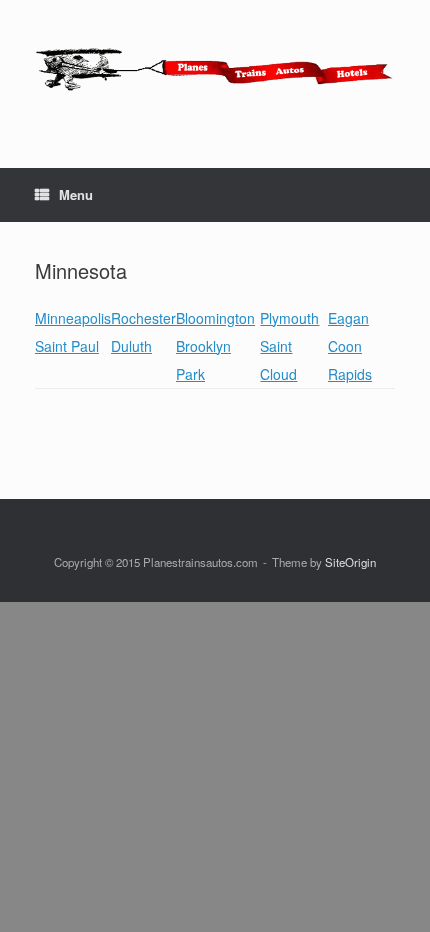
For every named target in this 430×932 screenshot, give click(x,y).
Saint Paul (67, 346)
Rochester (143, 318)
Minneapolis (73, 318)
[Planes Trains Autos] (215, 69)
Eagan (348, 318)
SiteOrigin (350, 562)
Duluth (131, 346)
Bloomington (215, 318)
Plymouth (289, 318)
